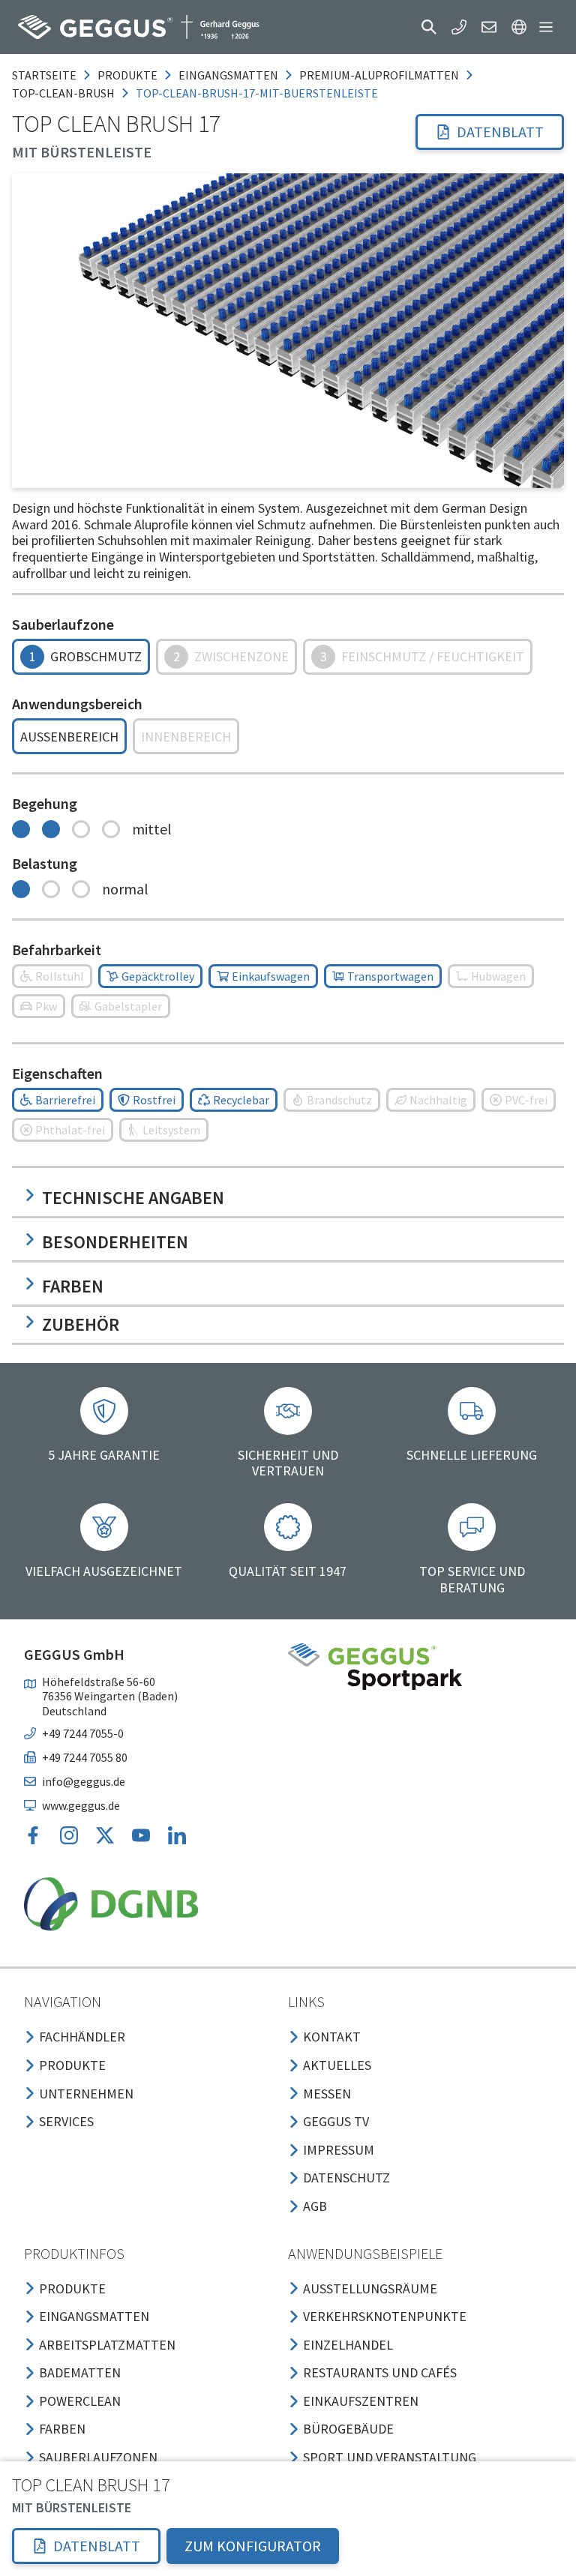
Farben (73, 1286)
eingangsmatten (228, 75)
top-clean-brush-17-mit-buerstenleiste (257, 93)
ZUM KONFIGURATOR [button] (253, 2546)
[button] (429, 27)
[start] (139, 27)
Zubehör (81, 1324)
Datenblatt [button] (500, 132)
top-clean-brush (63, 93)
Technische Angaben (133, 1198)
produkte (127, 75)
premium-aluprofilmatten (379, 75)
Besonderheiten (115, 1242)
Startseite (44, 75)
